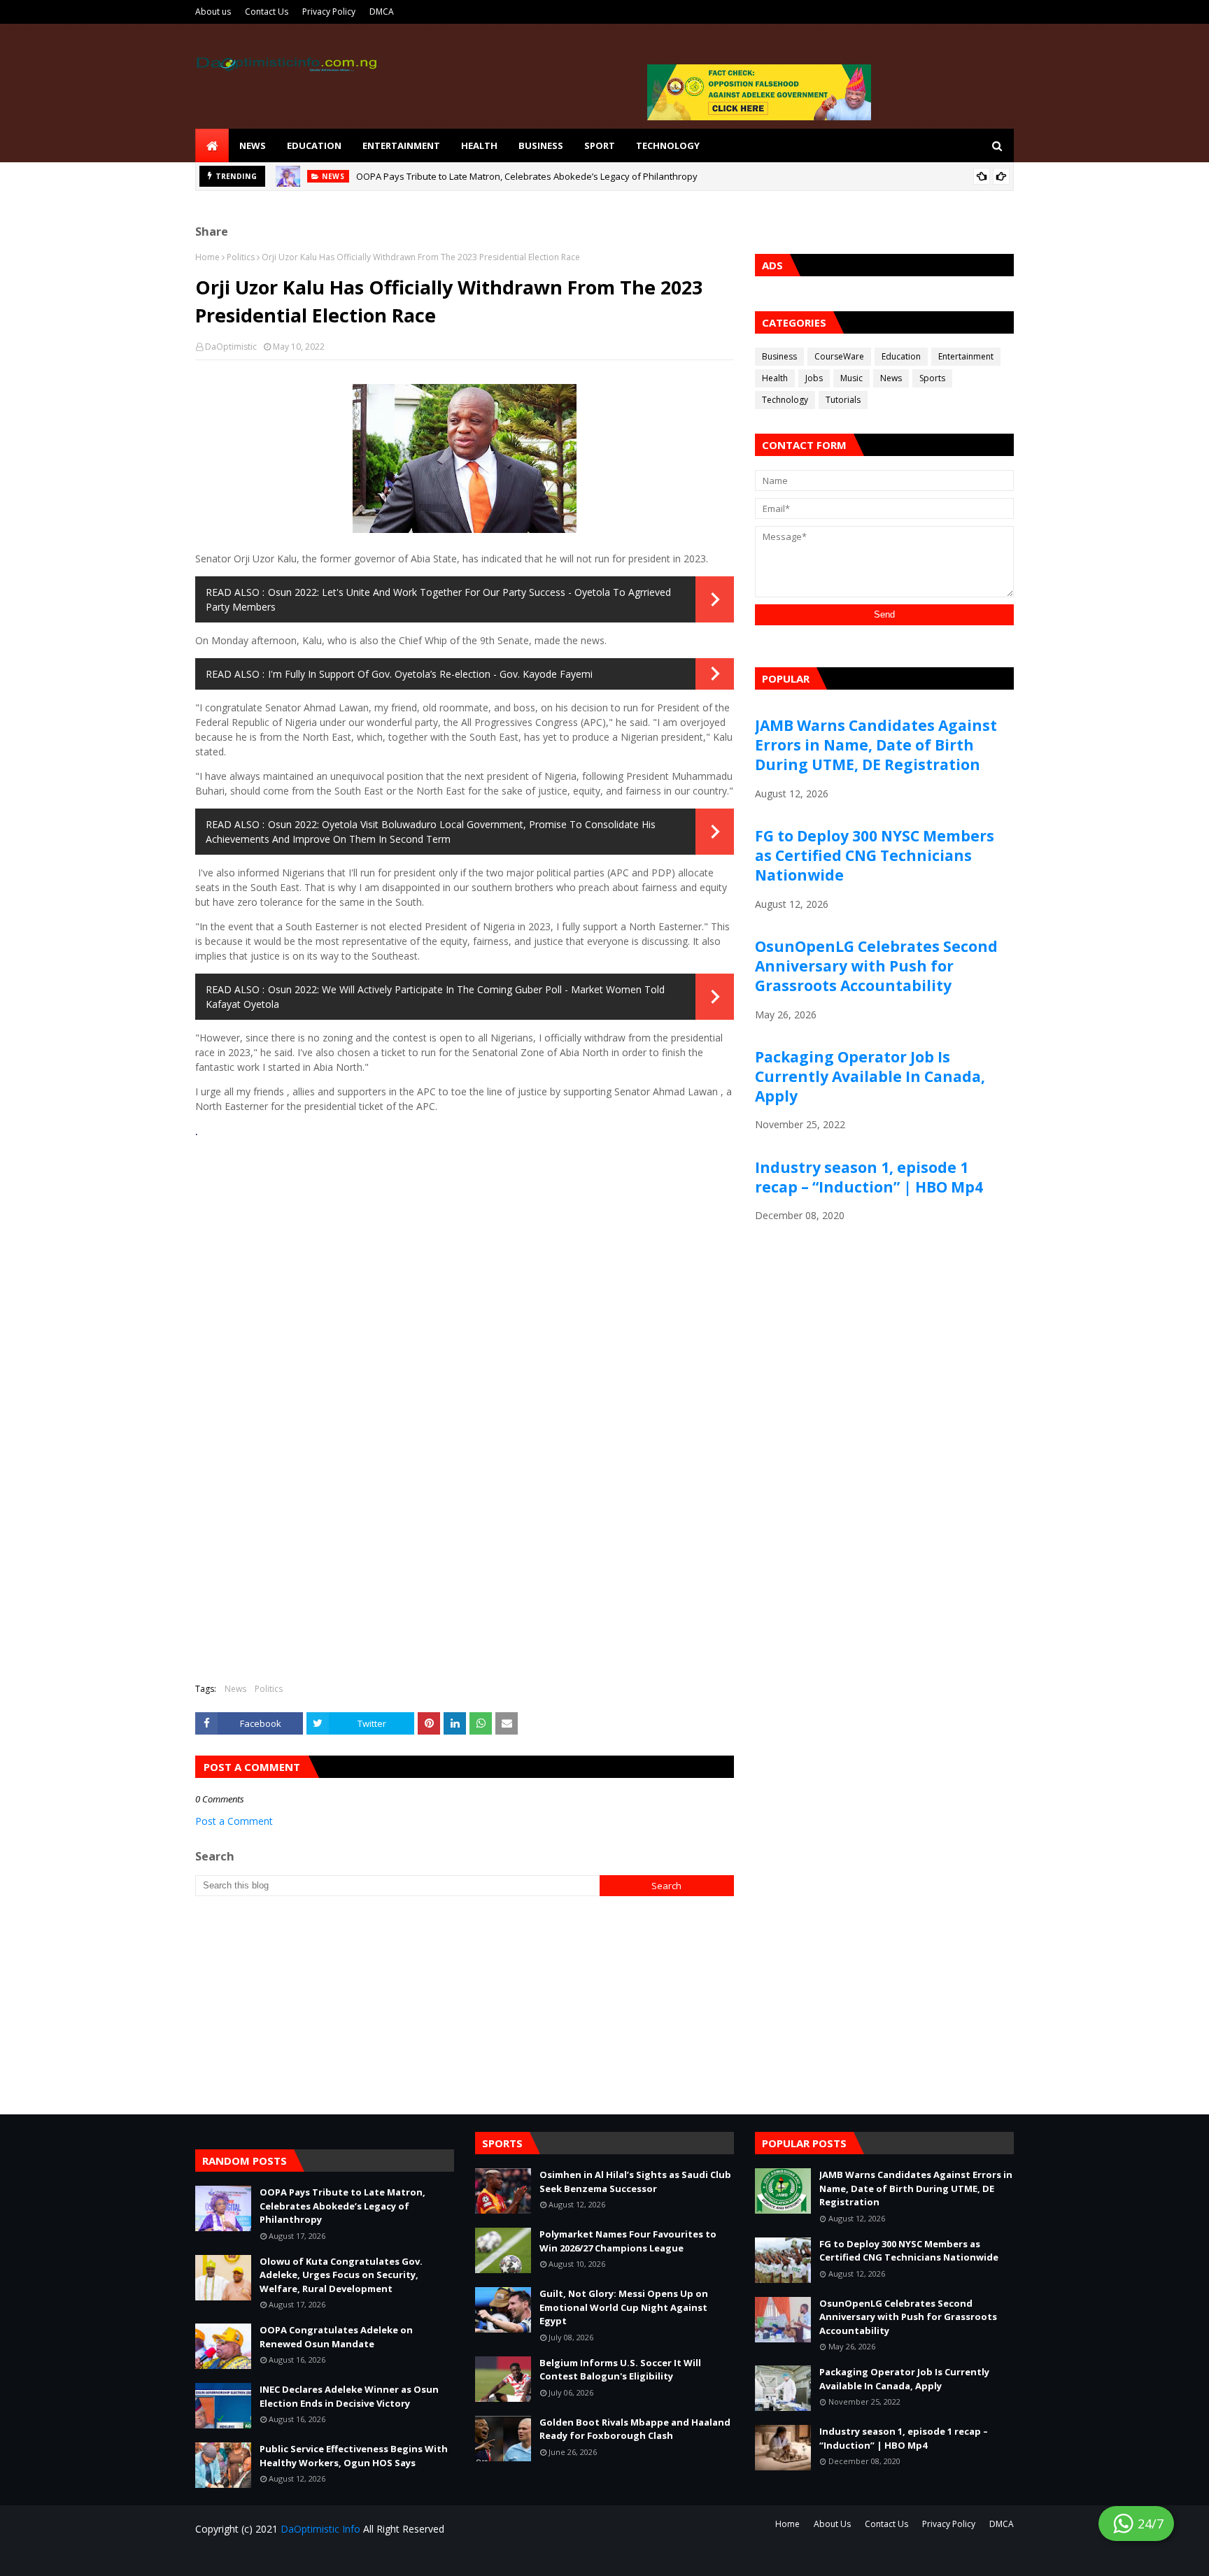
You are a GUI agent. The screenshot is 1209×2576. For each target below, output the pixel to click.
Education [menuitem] (314, 145)
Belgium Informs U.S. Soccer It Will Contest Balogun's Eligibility (620, 2370)
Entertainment (966, 356)
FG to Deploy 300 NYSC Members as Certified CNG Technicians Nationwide (875, 855)
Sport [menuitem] (600, 145)
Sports (932, 378)
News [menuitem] (253, 145)
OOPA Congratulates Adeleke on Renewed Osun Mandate (336, 2337)
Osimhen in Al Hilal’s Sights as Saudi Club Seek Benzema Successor (635, 2182)
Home (207, 257)
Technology (785, 400)
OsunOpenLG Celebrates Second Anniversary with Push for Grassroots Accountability (876, 966)
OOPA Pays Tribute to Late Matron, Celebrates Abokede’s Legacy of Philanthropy (527, 176)
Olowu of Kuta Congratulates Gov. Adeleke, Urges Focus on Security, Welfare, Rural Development (341, 2275)
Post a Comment (234, 1821)
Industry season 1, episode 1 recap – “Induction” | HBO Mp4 (869, 1177)
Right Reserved (360, 2557)
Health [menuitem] (479, 145)
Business (779, 356)
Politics (241, 257)
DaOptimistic (231, 347)
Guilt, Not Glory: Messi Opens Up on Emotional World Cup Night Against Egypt (624, 2307)
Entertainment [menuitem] (401, 145)
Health (775, 378)
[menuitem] (212, 145)
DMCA (382, 12)
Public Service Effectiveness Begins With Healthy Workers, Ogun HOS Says (354, 2456)
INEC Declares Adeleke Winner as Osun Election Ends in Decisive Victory (349, 2396)
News (235, 1689)
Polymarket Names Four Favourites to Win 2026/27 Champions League (628, 2241)
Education (901, 356)
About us (213, 12)
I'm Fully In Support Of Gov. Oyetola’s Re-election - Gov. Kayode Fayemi (430, 674)
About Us (832, 2524)
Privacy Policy (329, 12)
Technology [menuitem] (668, 145)
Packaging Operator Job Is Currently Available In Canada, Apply (870, 1076)
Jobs (814, 378)
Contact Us (267, 12)
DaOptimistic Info (320, 2529)
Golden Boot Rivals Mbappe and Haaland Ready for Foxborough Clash (635, 2429)
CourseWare (839, 356)
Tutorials (843, 400)
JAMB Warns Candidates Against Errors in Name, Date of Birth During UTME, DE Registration (876, 745)
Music (851, 378)
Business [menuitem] (541, 145)
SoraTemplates (279, 2557)
